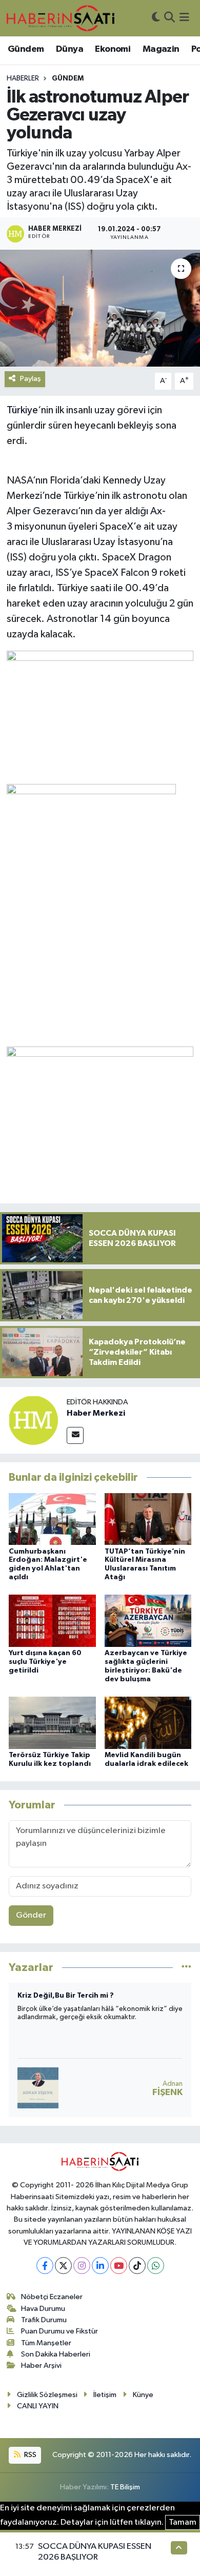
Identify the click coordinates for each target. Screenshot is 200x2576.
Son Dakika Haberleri (56, 2354)
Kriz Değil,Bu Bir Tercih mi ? (66, 1996)
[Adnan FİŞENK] (38, 2088)
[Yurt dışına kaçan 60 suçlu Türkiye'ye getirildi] (52, 1621)
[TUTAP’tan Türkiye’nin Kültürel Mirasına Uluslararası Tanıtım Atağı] (148, 1518)
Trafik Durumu (44, 2320)
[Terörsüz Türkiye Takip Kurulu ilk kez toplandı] (52, 1723)
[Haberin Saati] (61, 18)
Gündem (26, 49)
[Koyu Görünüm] (156, 18)
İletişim (105, 2395)
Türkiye (22, 410)
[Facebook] (45, 2266)
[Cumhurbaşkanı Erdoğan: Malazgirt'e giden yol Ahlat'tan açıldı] (52, 1518)
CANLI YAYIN (38, 2406)
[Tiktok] (137, 2266)
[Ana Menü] (184, 18)
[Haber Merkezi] (33, 1420)
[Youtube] (119, 2266)
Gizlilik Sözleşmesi (47, 2395)
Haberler (23, 78)
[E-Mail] (75, 1435)
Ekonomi (113, 49)
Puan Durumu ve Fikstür (59, 2331)
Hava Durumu (43, 2309)
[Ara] (169, 18)
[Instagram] (82, 2266)
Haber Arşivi (41, 2366)
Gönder (31, 1915)
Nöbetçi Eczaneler (52, 2297)
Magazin (161, 49)
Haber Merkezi (96, 1413)
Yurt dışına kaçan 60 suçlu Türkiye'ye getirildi (45, 1662)
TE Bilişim (125, 2487)
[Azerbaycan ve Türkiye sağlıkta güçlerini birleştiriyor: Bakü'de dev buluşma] (148, 1621)
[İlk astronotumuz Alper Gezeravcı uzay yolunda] (100, 308)
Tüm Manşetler (46, 2343)
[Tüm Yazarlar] (186, 1968)
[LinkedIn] (100, 2266)
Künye (143, 2395)
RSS (29, 2455)
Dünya (69, 49)
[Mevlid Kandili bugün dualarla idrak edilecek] (148, 1723)
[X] (63, 2266)
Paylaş (31, 379)
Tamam (183, 2522)
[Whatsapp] (156, 2266)
